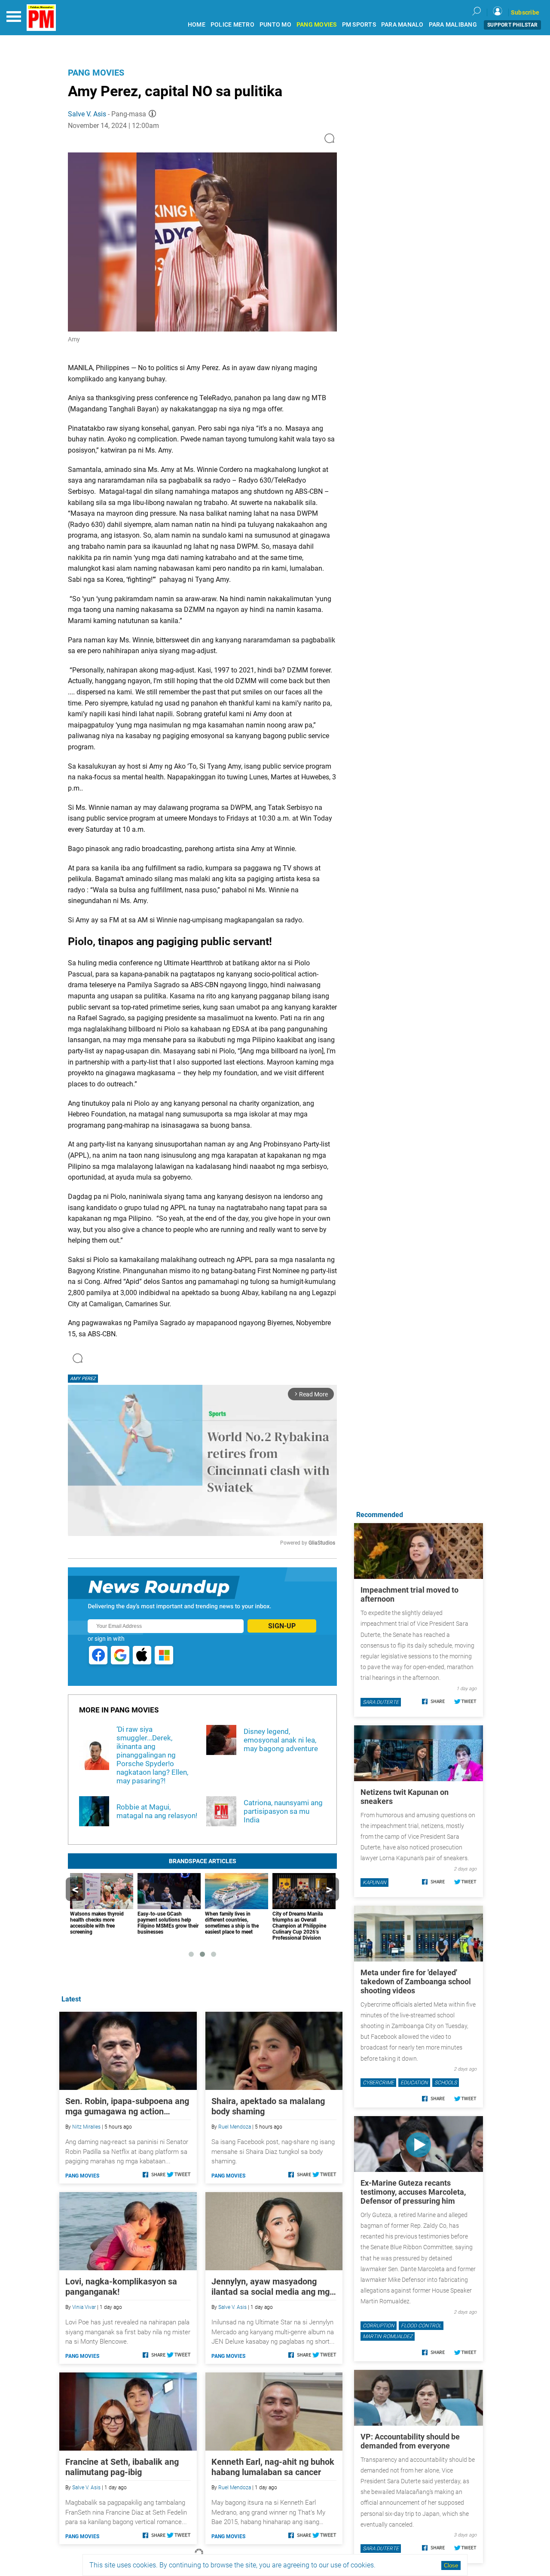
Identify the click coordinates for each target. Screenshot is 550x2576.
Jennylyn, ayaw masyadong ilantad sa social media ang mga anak (273, 2287)
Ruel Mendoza (235, 2127)
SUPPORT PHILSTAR (512, 25)
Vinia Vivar (84, 2307)
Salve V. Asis (87, 114)
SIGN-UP (282, 1626)
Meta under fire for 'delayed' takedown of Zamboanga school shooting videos (416, 1981)
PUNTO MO (275, 25)
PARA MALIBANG (453, 25)
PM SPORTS (359, 25)
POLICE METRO (232, 25)
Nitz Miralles (86, 2127)
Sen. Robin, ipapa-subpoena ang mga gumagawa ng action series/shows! (127, 2106)
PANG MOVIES (317, 25)
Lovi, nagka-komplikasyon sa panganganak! (121, 2287)
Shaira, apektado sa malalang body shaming (268, 2106)
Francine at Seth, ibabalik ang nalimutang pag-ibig (122, 2467)
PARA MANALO (402, 25)
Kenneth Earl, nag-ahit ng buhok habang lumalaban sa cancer (273, 2467)
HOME (197, 25)
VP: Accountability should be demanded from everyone (410, 2441)
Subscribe (525, 12)
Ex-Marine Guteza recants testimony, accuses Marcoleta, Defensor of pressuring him (413, 2192)
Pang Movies (96, 73)
